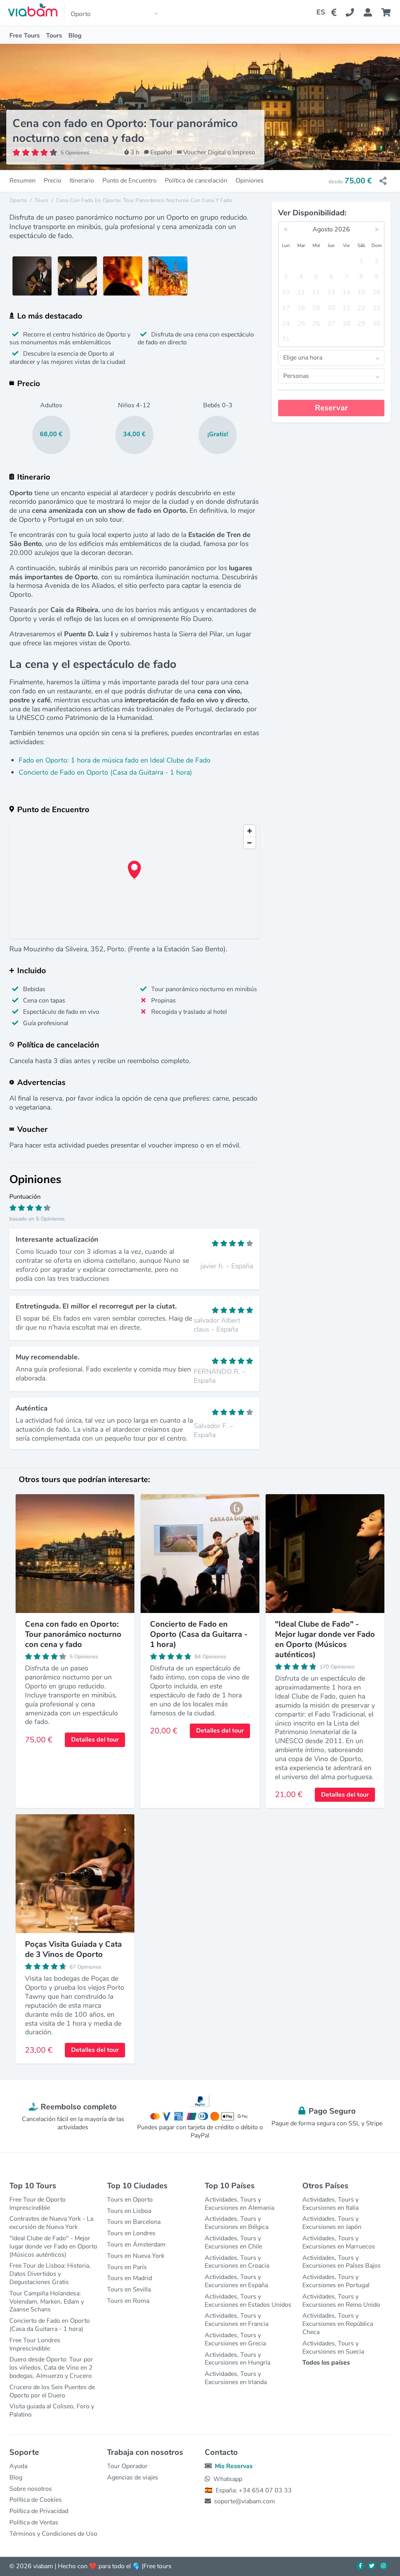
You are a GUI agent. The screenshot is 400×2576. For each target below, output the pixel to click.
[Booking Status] (372, 13)
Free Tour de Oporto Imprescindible (37, 2204)
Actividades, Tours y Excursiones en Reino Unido (341, 2301)
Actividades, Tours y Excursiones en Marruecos (339, 2242)
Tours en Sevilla (129, 2290)
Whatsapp (228, 2479)
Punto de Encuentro (129, 181)
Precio (53, 181)
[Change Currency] (335, 13)
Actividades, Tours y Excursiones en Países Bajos (342, 2262)
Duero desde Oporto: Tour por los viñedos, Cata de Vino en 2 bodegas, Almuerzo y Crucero (51, 2368)
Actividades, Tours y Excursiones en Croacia (237, 2262)
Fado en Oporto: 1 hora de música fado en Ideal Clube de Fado (115, 760)
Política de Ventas (34, 2522)
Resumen (22, 181)
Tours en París (127, 2267)
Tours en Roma (128, 2301)
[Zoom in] (250, 831)
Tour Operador (127, 2466)
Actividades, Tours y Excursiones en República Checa (338, 2324)
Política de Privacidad (39, 2511)
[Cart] (387, 13)
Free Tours (25, 36)
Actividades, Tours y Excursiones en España (236, 2281)
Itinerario (82, 181)
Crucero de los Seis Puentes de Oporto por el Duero (52, 2391)
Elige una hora (303, 358)
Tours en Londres (131, 2233)
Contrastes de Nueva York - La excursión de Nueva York (51, 2223)
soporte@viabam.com (245, 2501)
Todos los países (326, 2363)
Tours (54, 36)
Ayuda (18, 2466)
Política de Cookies (36, 2500)
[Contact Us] (354, 13)
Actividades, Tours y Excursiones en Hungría (237, 2359)
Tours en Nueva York (136, 2256)
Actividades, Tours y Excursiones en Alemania (239, 2204)
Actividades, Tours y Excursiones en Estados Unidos (248, 2301)
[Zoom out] (250, 843)
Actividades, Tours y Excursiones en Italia (330, 2204)
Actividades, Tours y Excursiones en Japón (332, 2223)
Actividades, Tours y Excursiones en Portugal (336, 2281)
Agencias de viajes (133, 2478)
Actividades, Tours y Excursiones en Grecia (235, 2339)
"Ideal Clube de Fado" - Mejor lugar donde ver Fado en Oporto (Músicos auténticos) (53, 2247)
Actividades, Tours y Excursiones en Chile (233, 2242)
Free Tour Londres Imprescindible (35, 2344)
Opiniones (250, 181)
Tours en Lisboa (129, 2211)
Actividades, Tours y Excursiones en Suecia (333, 2348)
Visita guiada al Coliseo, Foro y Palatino (52, 2410)
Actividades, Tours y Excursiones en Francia (237, 2320)
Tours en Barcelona (134, 2222)
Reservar (331, 408)
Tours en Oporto (130, 2200)
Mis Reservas (234, 2466)
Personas (296, 376)
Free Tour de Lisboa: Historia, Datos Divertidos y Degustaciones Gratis (50, 2274)
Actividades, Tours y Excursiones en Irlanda (236, 2378)
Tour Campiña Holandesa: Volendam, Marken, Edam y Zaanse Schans (47, 2302)
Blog (75, 36)
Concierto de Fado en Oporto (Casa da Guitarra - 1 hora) (105, 772)
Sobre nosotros (31, 2489)
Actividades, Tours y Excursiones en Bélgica (237, 2223)
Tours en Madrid (129, 2278)
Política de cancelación (196, 181)
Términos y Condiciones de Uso (53, 2534)
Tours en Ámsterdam (136, 2245)
